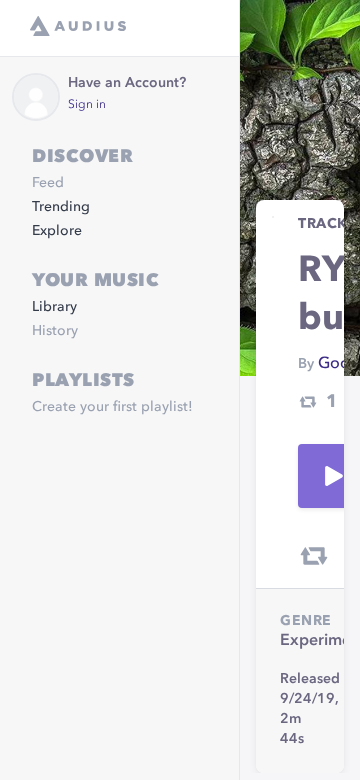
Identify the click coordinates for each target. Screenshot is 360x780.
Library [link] (54, 307)
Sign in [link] (87, 105)
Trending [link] (61, 207)
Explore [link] (57, 231)
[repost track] (314, 556)
